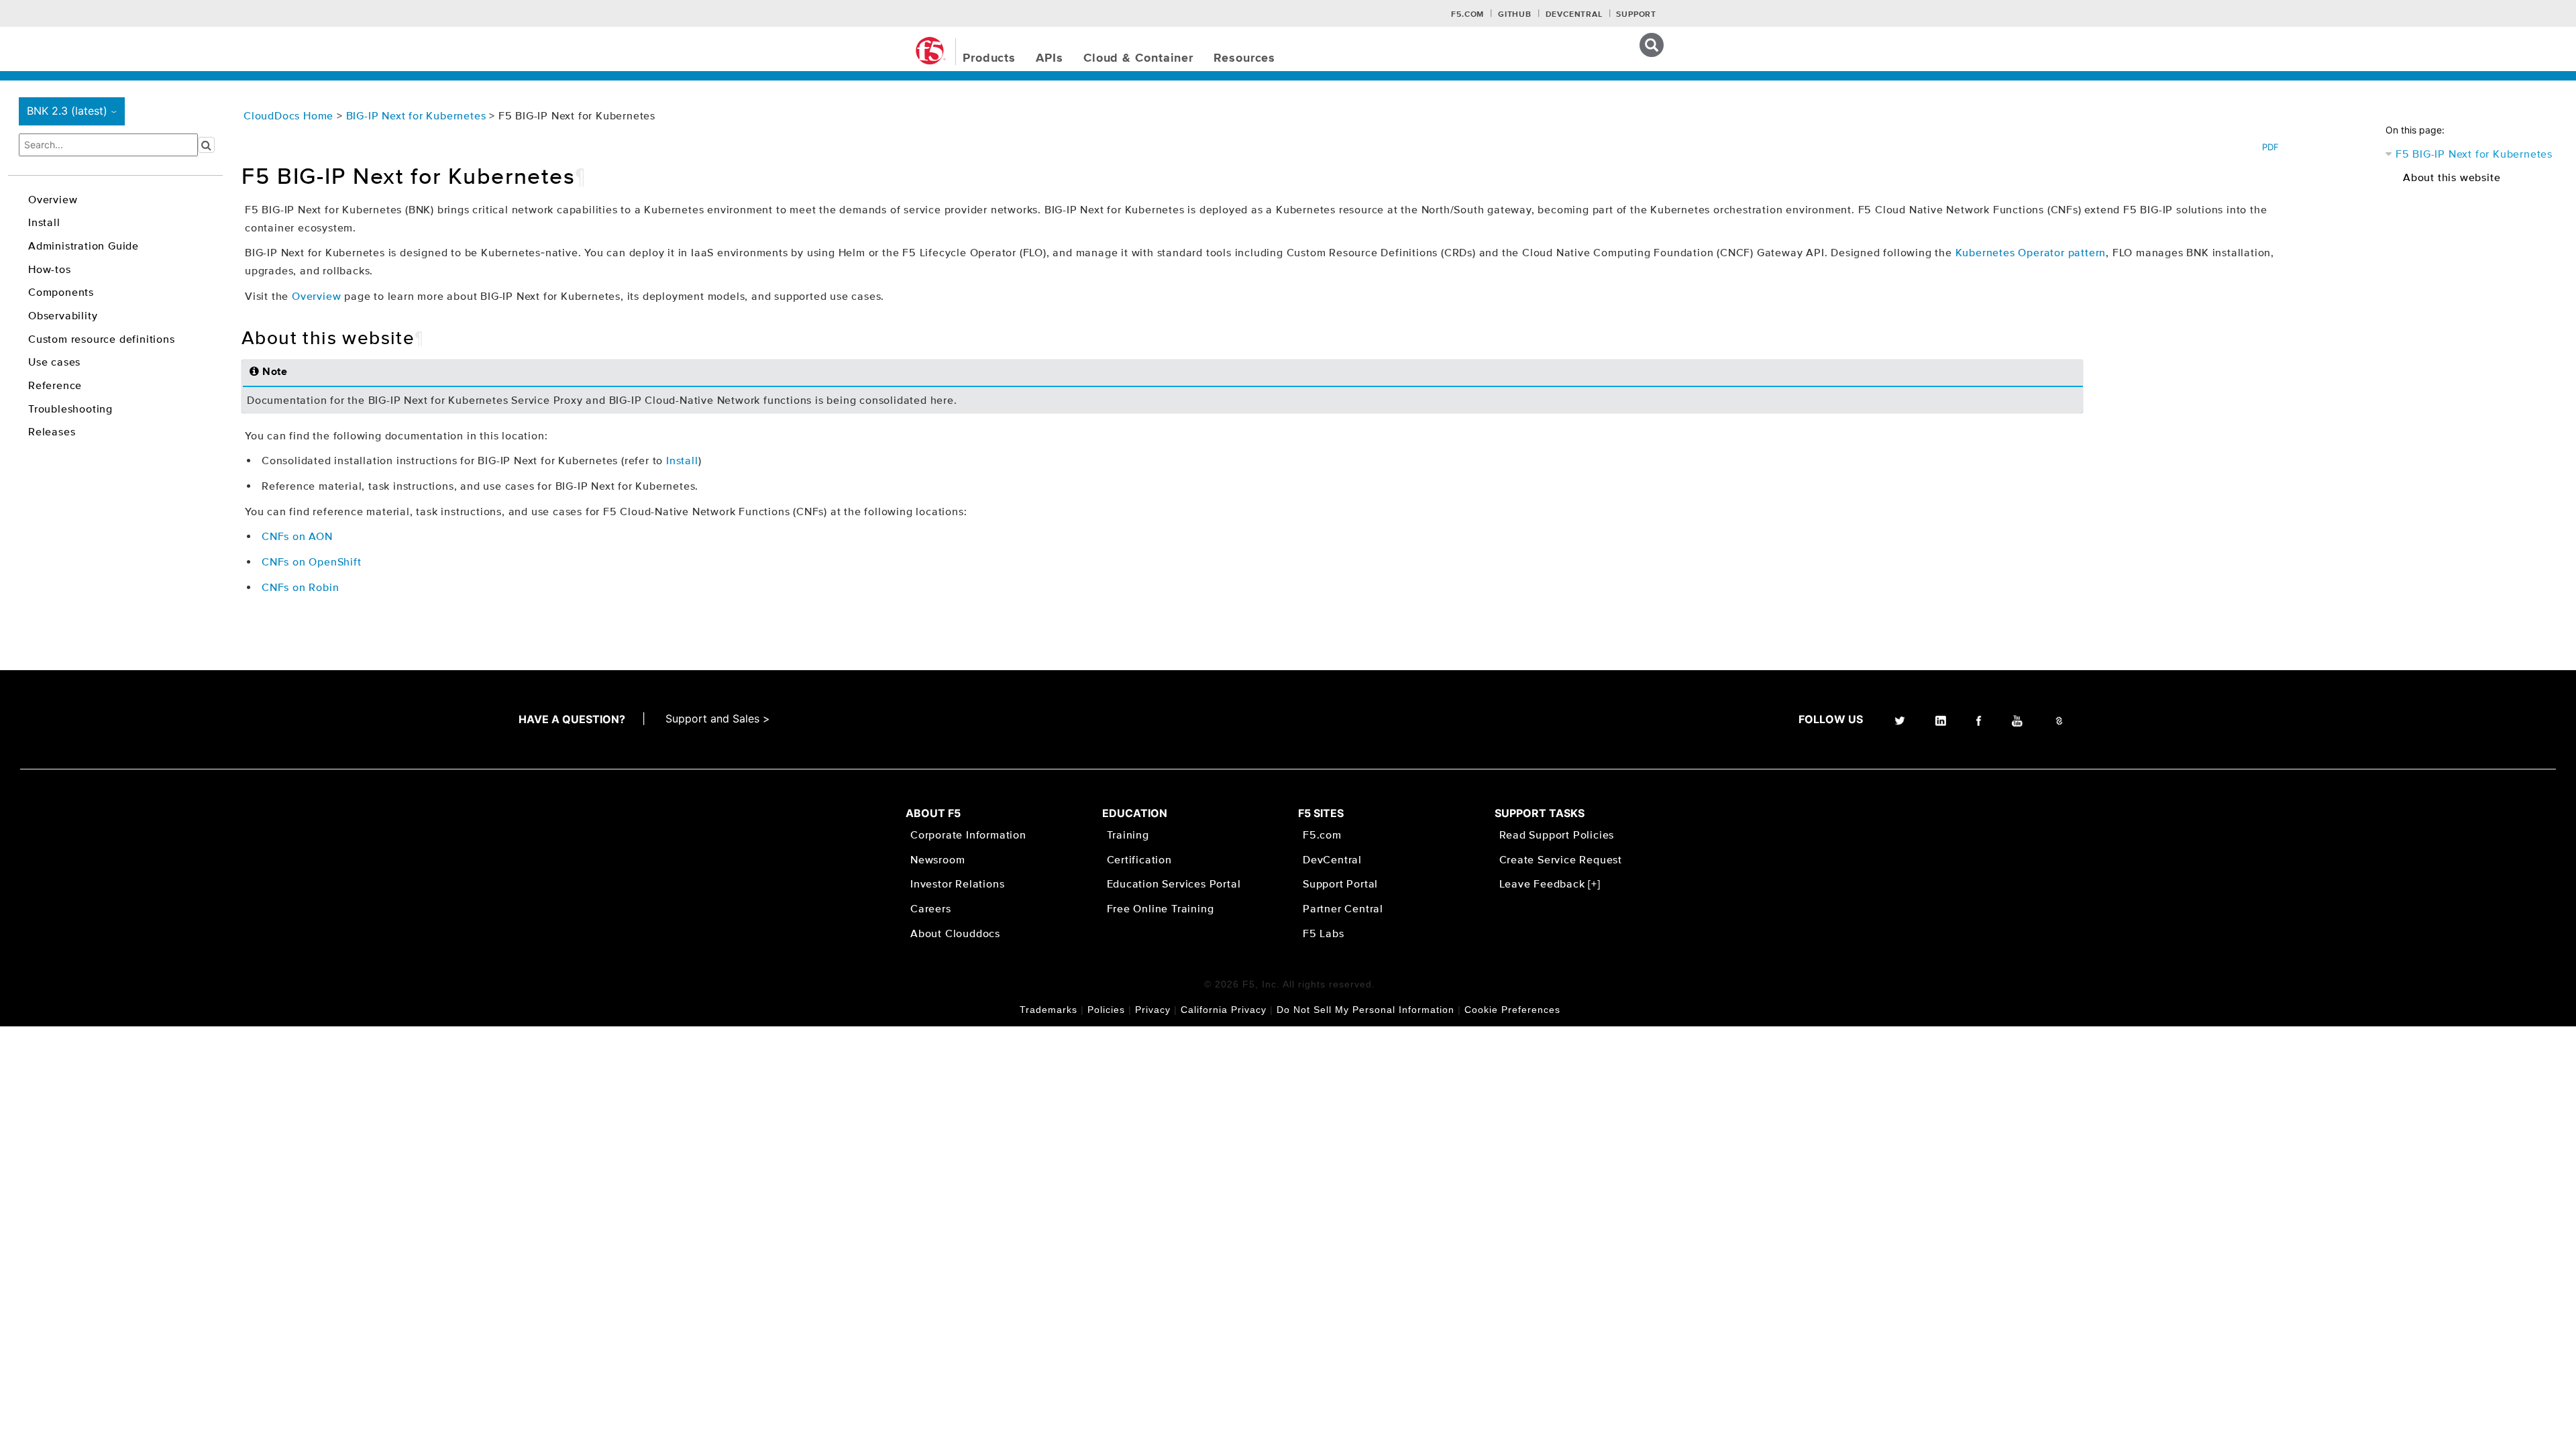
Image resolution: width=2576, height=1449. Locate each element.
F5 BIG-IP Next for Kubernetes (2474, 154)
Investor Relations (957, 883)
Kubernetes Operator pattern (2031, 252)
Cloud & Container (1138, 58)
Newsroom (937, 859)
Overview (53, 199)
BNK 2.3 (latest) (74, 111)
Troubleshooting (70, 409)
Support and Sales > (718, 718)
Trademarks (1049, 1010)
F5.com (1467, 15)
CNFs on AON (297, 536)
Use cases (54, 362)
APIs (1050, 58)
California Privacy (1224, 1010)
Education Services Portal (1174, 883)
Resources (1244, 58)
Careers (931, 908)
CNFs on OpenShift (312, 561)
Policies (1106, 1010)
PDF (2270, 147)
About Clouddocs (955, 933)
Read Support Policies (1557, 835)
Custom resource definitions (102, 339)
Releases (52, 431)
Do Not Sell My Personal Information (1365, 1010)
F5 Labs (1324, 933)
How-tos (50, 269)
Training (1128, 835)
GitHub (1515, 15)
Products (989, 58)
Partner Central (1343, 908)
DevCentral (1332, 859)
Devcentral (1574, 15)
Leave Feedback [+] (1550, 883)
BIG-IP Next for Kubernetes (418, 115)
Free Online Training (1161, 908)
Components (61, 292)
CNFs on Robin (300, 587)
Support (1636, 15)
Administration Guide (84, 246)
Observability (63, 315)
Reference (55, 385)
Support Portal (1340, 883)
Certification (1139, 859)
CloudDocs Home (288, 115)
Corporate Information (968, 835)
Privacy (1153, 1010)
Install (44, 222)
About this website (2452, 177)
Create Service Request (1561, 859)
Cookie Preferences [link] (1512, 1010)
